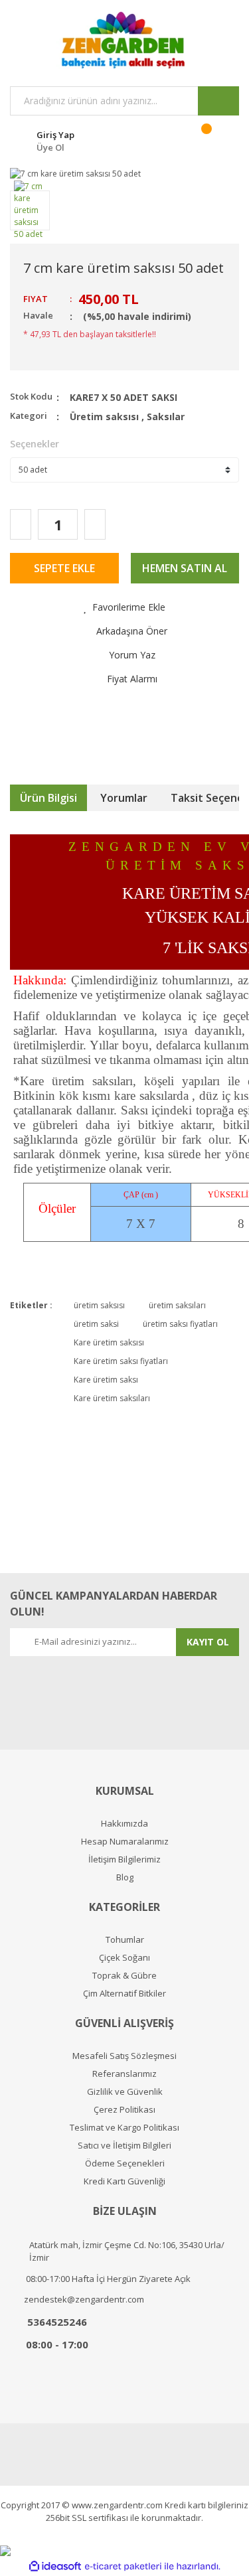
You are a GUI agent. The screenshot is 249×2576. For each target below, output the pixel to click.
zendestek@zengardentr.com (84, 2299)
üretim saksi (96, 1324)
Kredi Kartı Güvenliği (124, 2181)
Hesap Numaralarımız (125, 1842)
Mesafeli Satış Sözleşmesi (124, 2056)
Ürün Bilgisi (48, 798)
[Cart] (215, 139)
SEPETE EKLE (64, 568)
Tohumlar (125, 1940)
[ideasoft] (55, 2566)
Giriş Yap (55, 135)
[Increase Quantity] (95, 524)
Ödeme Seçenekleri (125, 2163)
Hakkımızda (124, 1824)
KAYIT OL (208, 1642)
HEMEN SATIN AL (185, 568)
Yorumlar (124, 798)
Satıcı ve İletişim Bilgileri (124, 2146)
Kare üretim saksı (106, 1380)
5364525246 (57, 2322)
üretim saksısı (99, 1305)
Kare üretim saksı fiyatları (121, 1361)
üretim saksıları (177, 1305)
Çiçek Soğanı (124, 1958)
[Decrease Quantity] (21, 524)
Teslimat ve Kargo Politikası (124, 2128)
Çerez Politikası (124, 2110)
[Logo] (124, 40)
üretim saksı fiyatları (180, 1324)
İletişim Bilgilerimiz (124, 1859)
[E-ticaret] (123, 2566)
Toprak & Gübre (124, 1976)
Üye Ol (50, 147)
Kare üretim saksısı (109, 1342)
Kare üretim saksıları (112, 1398)
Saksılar (166, 417)
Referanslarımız (124, 2074)
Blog (125, 1877)
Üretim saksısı (104, 417)
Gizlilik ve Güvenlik (125, 2092)
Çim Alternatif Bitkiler (124, 1994)
